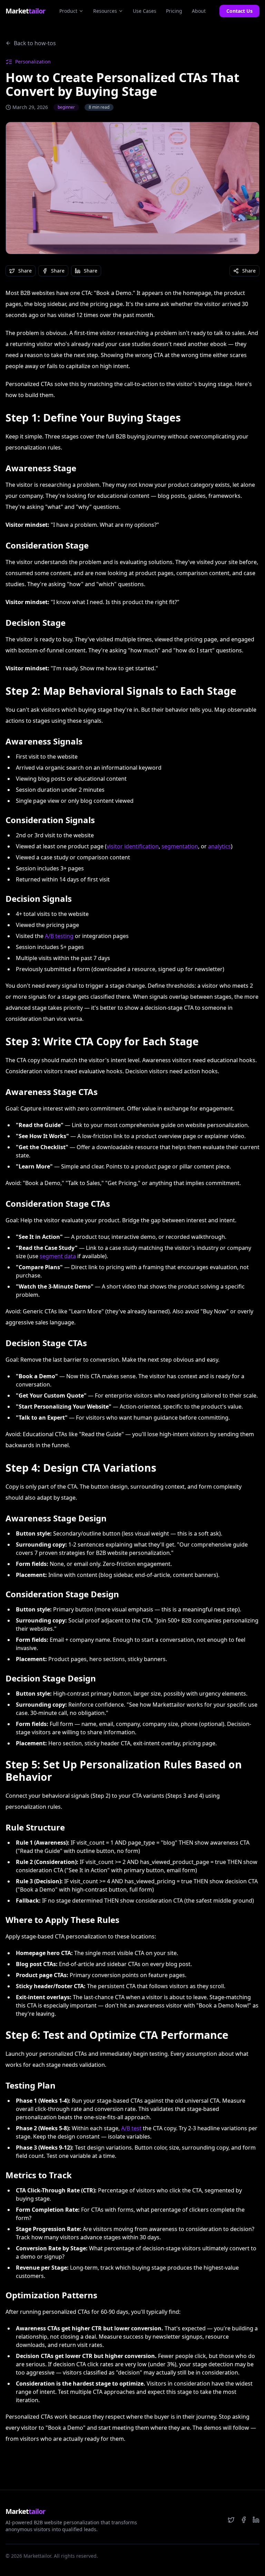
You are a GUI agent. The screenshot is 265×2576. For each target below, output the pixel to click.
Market (25, 11)
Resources (105, 11)
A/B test (131, 2128)
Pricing (174, 11)
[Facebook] (244, 2520)
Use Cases (145, 11)
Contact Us (239, 11)
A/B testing (59, 936)
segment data (58, 1256)
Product (68, 11)
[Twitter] (231, 2520)
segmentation (180, 846)
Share (25, 271)
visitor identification (133, 846)
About (199, 11)
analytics (219, 846)
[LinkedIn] (256, 2520)
